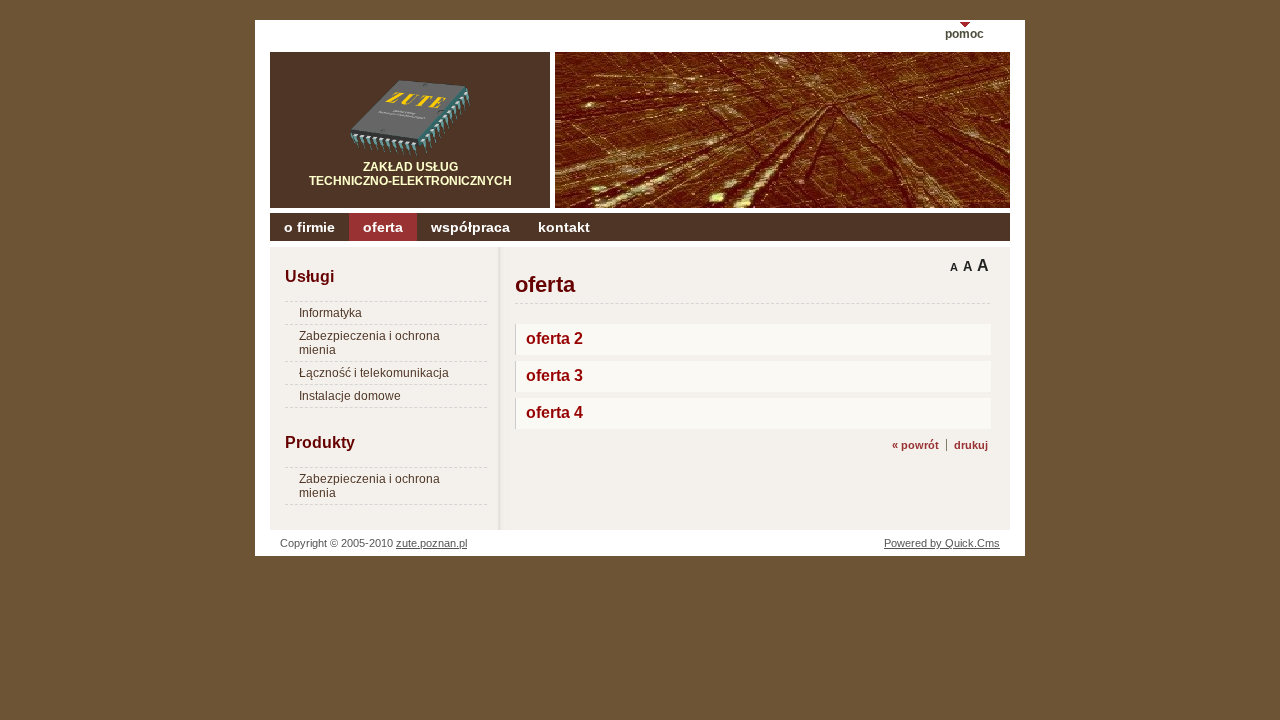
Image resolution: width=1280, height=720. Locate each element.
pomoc (964, 34)
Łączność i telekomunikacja (374, 373)
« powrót (915, 445)
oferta (383, 227)
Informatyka (330, 313)
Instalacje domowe (350, 396)
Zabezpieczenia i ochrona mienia (369, 343)
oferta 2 (554, 338)
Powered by (942, 543)
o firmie (309, 227)
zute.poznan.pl (431, 543)
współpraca (470, 227)
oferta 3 (554, 375)
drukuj (971, 445)
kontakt (564, 227)
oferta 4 (554, 412)
